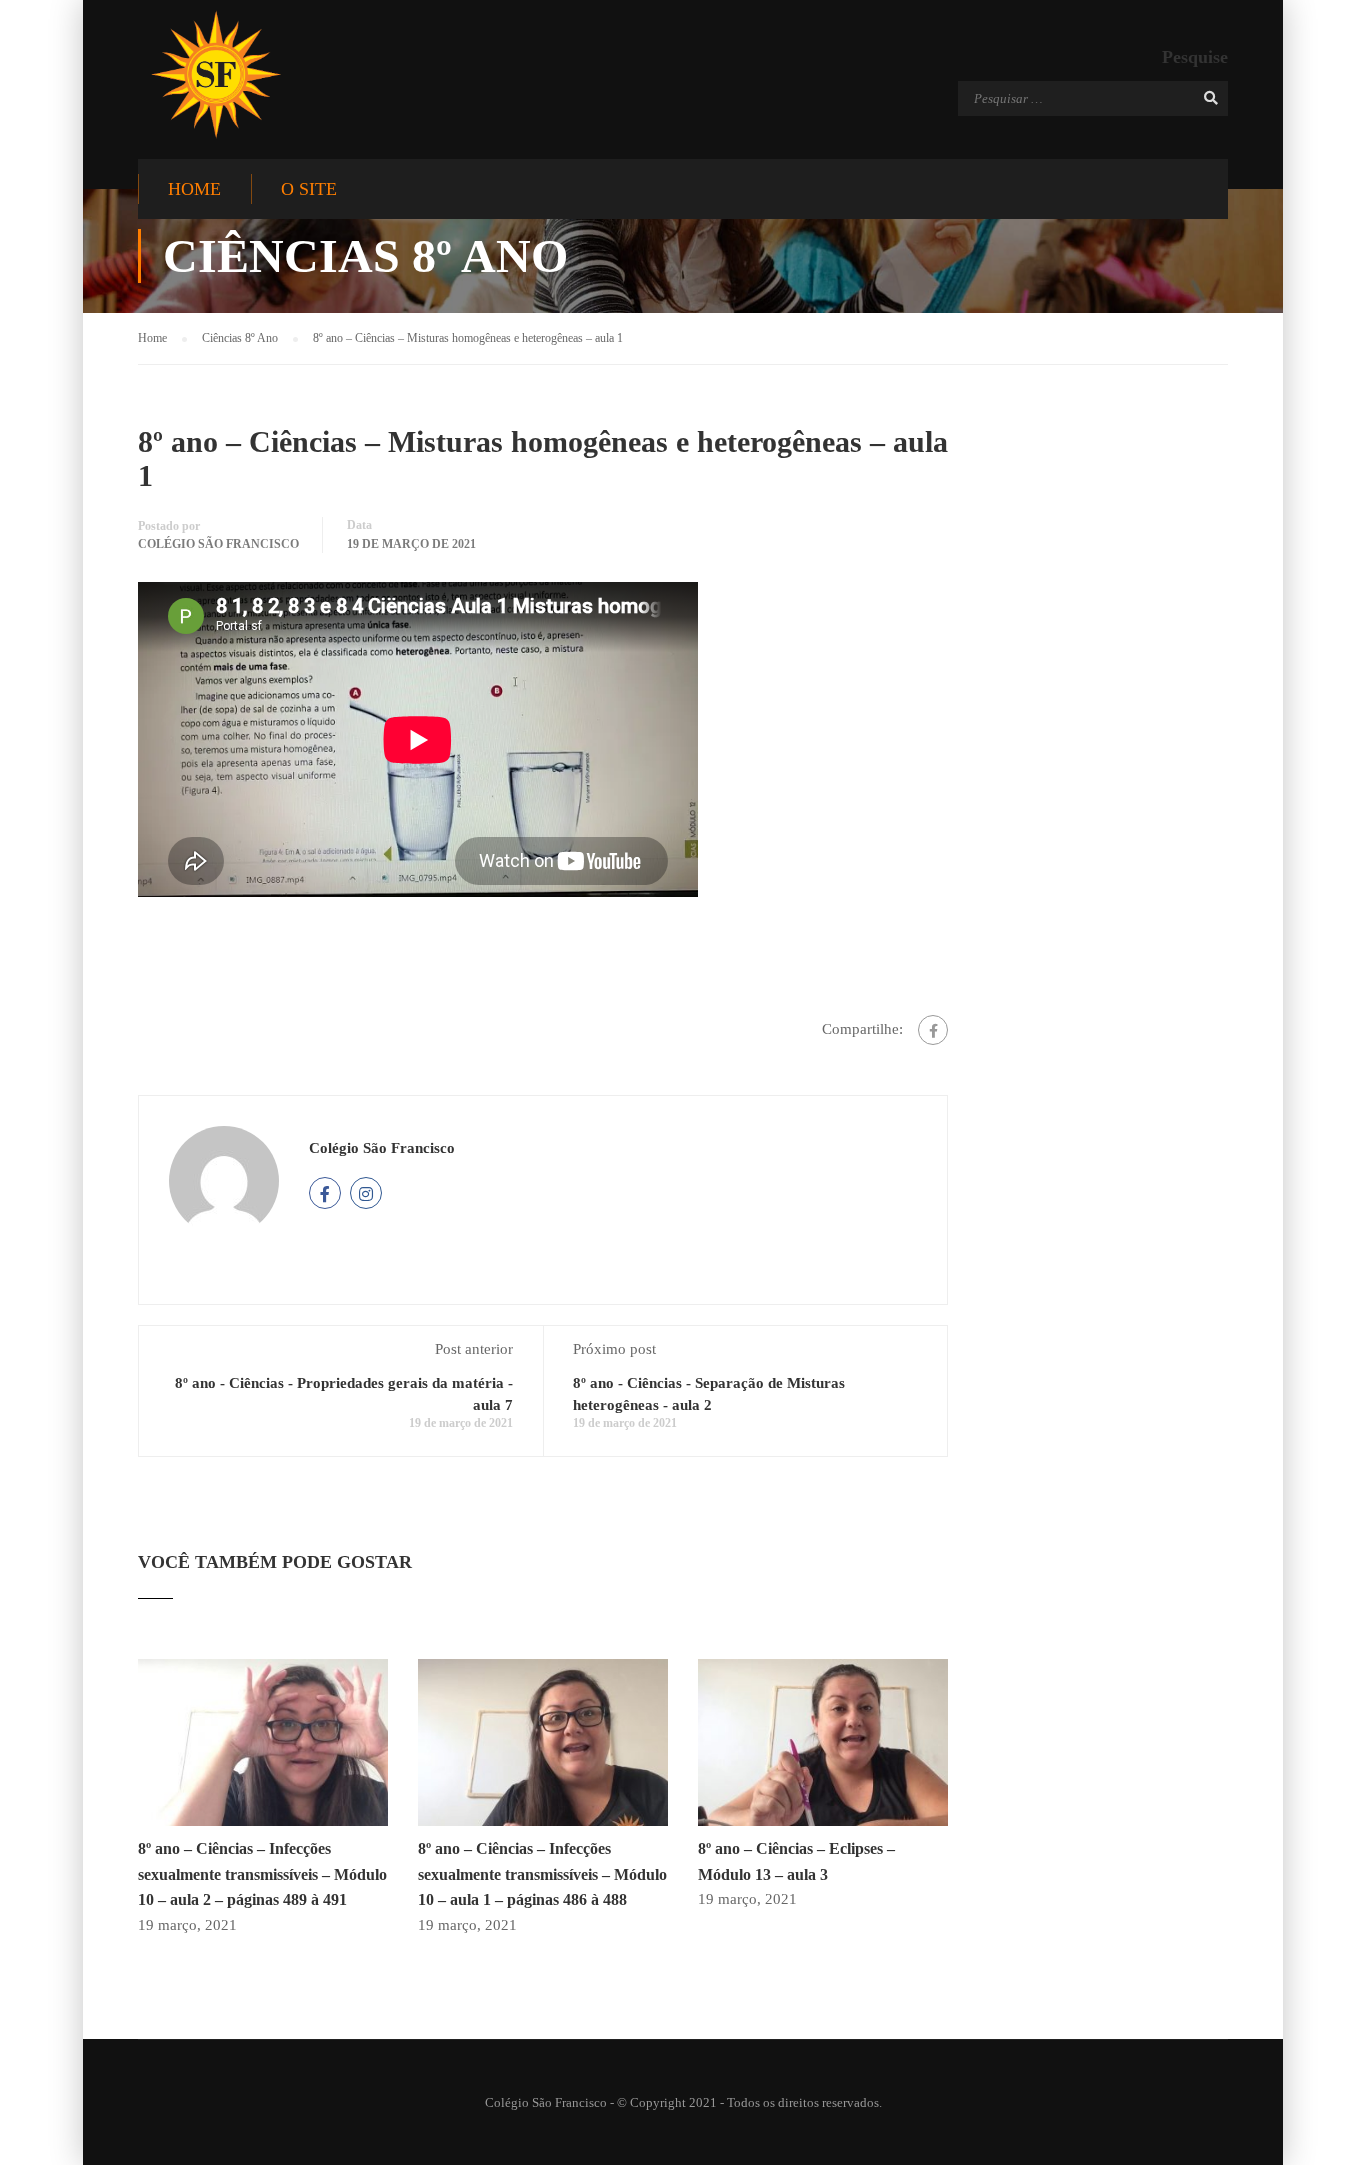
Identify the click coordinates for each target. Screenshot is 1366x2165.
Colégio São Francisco (218, 544)
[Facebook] (933, 1030)
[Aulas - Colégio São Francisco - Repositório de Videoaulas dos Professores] (215, 74)
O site (309, 189)
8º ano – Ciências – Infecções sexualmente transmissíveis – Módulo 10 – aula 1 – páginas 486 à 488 (542, 1874)
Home (194, 189)
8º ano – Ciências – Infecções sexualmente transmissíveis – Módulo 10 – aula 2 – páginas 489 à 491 (262, 1874)
